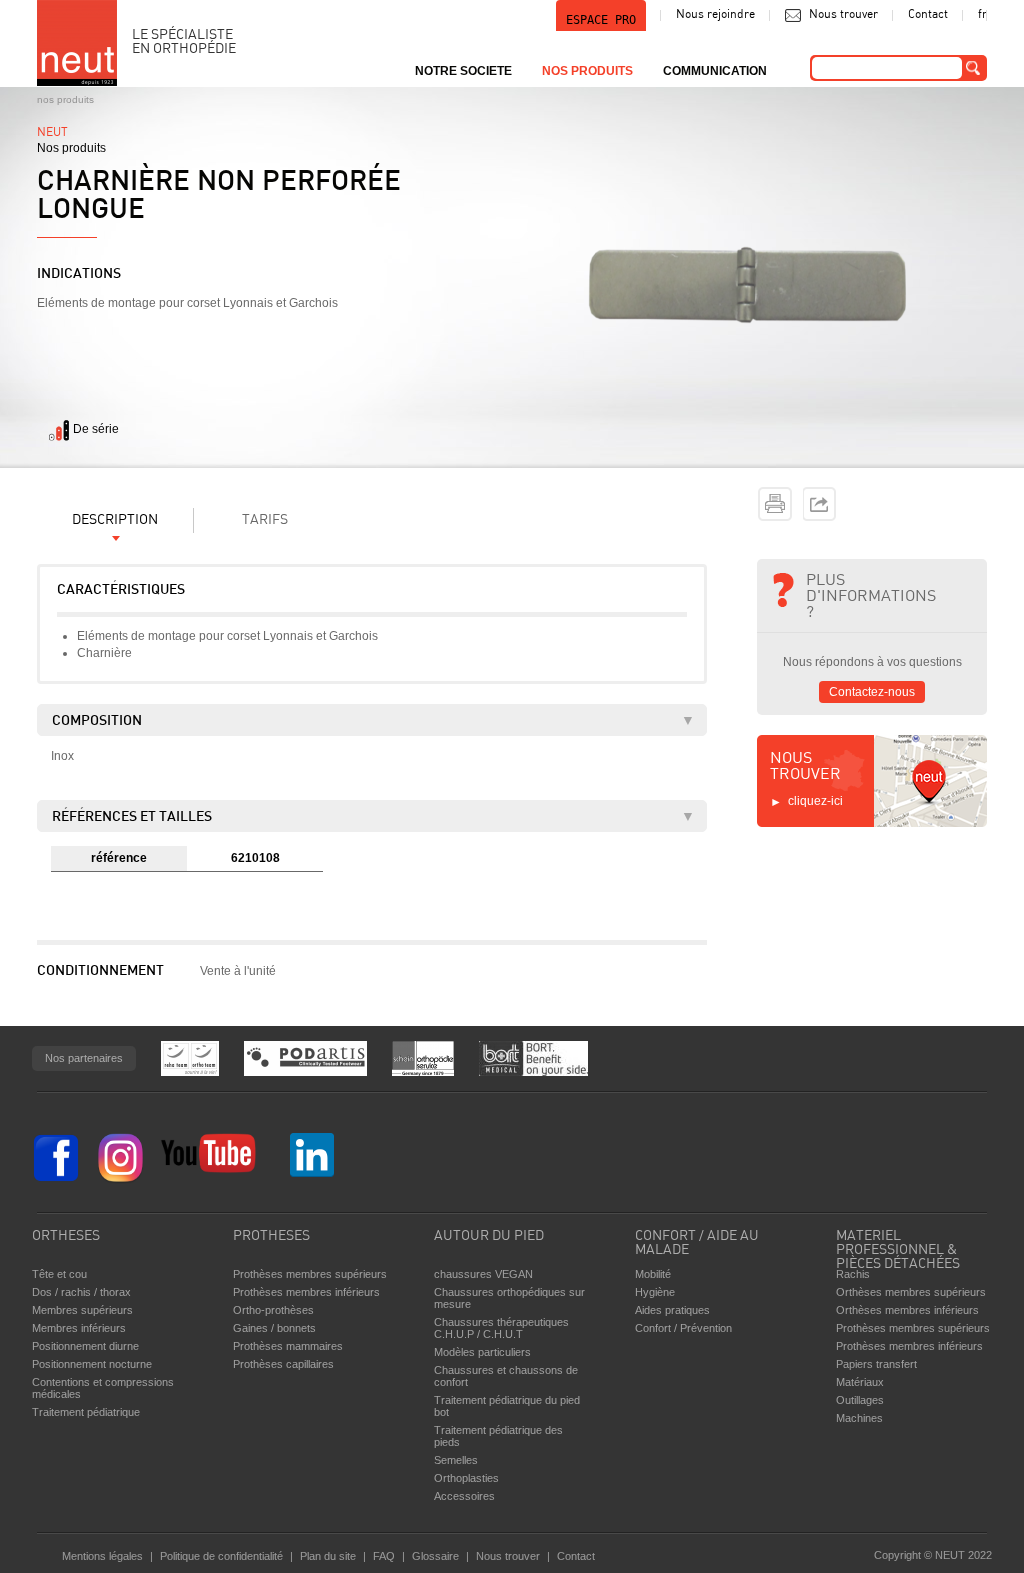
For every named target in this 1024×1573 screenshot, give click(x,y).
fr (982, 15)
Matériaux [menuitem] (860, 1382)
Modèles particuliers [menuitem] (482, 1352)
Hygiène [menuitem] (655, 1292)
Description (115, 520)
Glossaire (435, 1556)
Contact (928, 15)
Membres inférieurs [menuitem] (79, 1328)
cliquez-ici (815, 801)
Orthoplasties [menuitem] (466, 1478)
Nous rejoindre (715, 15)
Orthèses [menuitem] (66, 1236)
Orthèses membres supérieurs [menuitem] (911, 1292)
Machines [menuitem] (859, 1418)
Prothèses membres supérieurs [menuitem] (310, 1274)
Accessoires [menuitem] (464, 1496)
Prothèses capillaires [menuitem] (283, 1364)
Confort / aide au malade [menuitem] (697, 1243)
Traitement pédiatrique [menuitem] (86, 1412)
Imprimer (775, 504)
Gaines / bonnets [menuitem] (274, 1328)
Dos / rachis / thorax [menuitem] (81, 1292)
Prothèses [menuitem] (271, 1236)
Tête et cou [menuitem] (59, 1274)
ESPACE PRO (601, 20)
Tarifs (265, 520)
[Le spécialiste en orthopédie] (77, 43)
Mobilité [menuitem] (653, 1274)
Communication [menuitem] (715, 71)
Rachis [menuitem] (853, 1274)
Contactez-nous (872, 692)
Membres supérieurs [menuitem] (82, 1310)
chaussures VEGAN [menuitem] (483, 1274)
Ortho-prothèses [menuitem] (273, 1310)
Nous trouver (843, 15)
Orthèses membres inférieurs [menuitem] (907, 1310)
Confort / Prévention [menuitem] (683, 1328)
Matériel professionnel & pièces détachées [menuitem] (898, 1245)
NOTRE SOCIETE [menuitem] (463, 71)
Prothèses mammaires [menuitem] (288, 1346)
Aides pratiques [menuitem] (672, 1310)
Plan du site (328, 1556)
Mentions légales (102, 1556)
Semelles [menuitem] (456, 1460)
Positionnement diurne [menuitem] (85, 1346)
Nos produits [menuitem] (587, 71)
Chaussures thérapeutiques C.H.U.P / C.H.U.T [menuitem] (501, 1328)
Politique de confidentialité (221, 1556)
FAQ (384, 1556)
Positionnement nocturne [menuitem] (92, 1364)
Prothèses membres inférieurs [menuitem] (306, 1292)
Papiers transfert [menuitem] (876, 1364)
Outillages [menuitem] (860, 1400)
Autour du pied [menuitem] (489, 1236)
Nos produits (65, 99)
